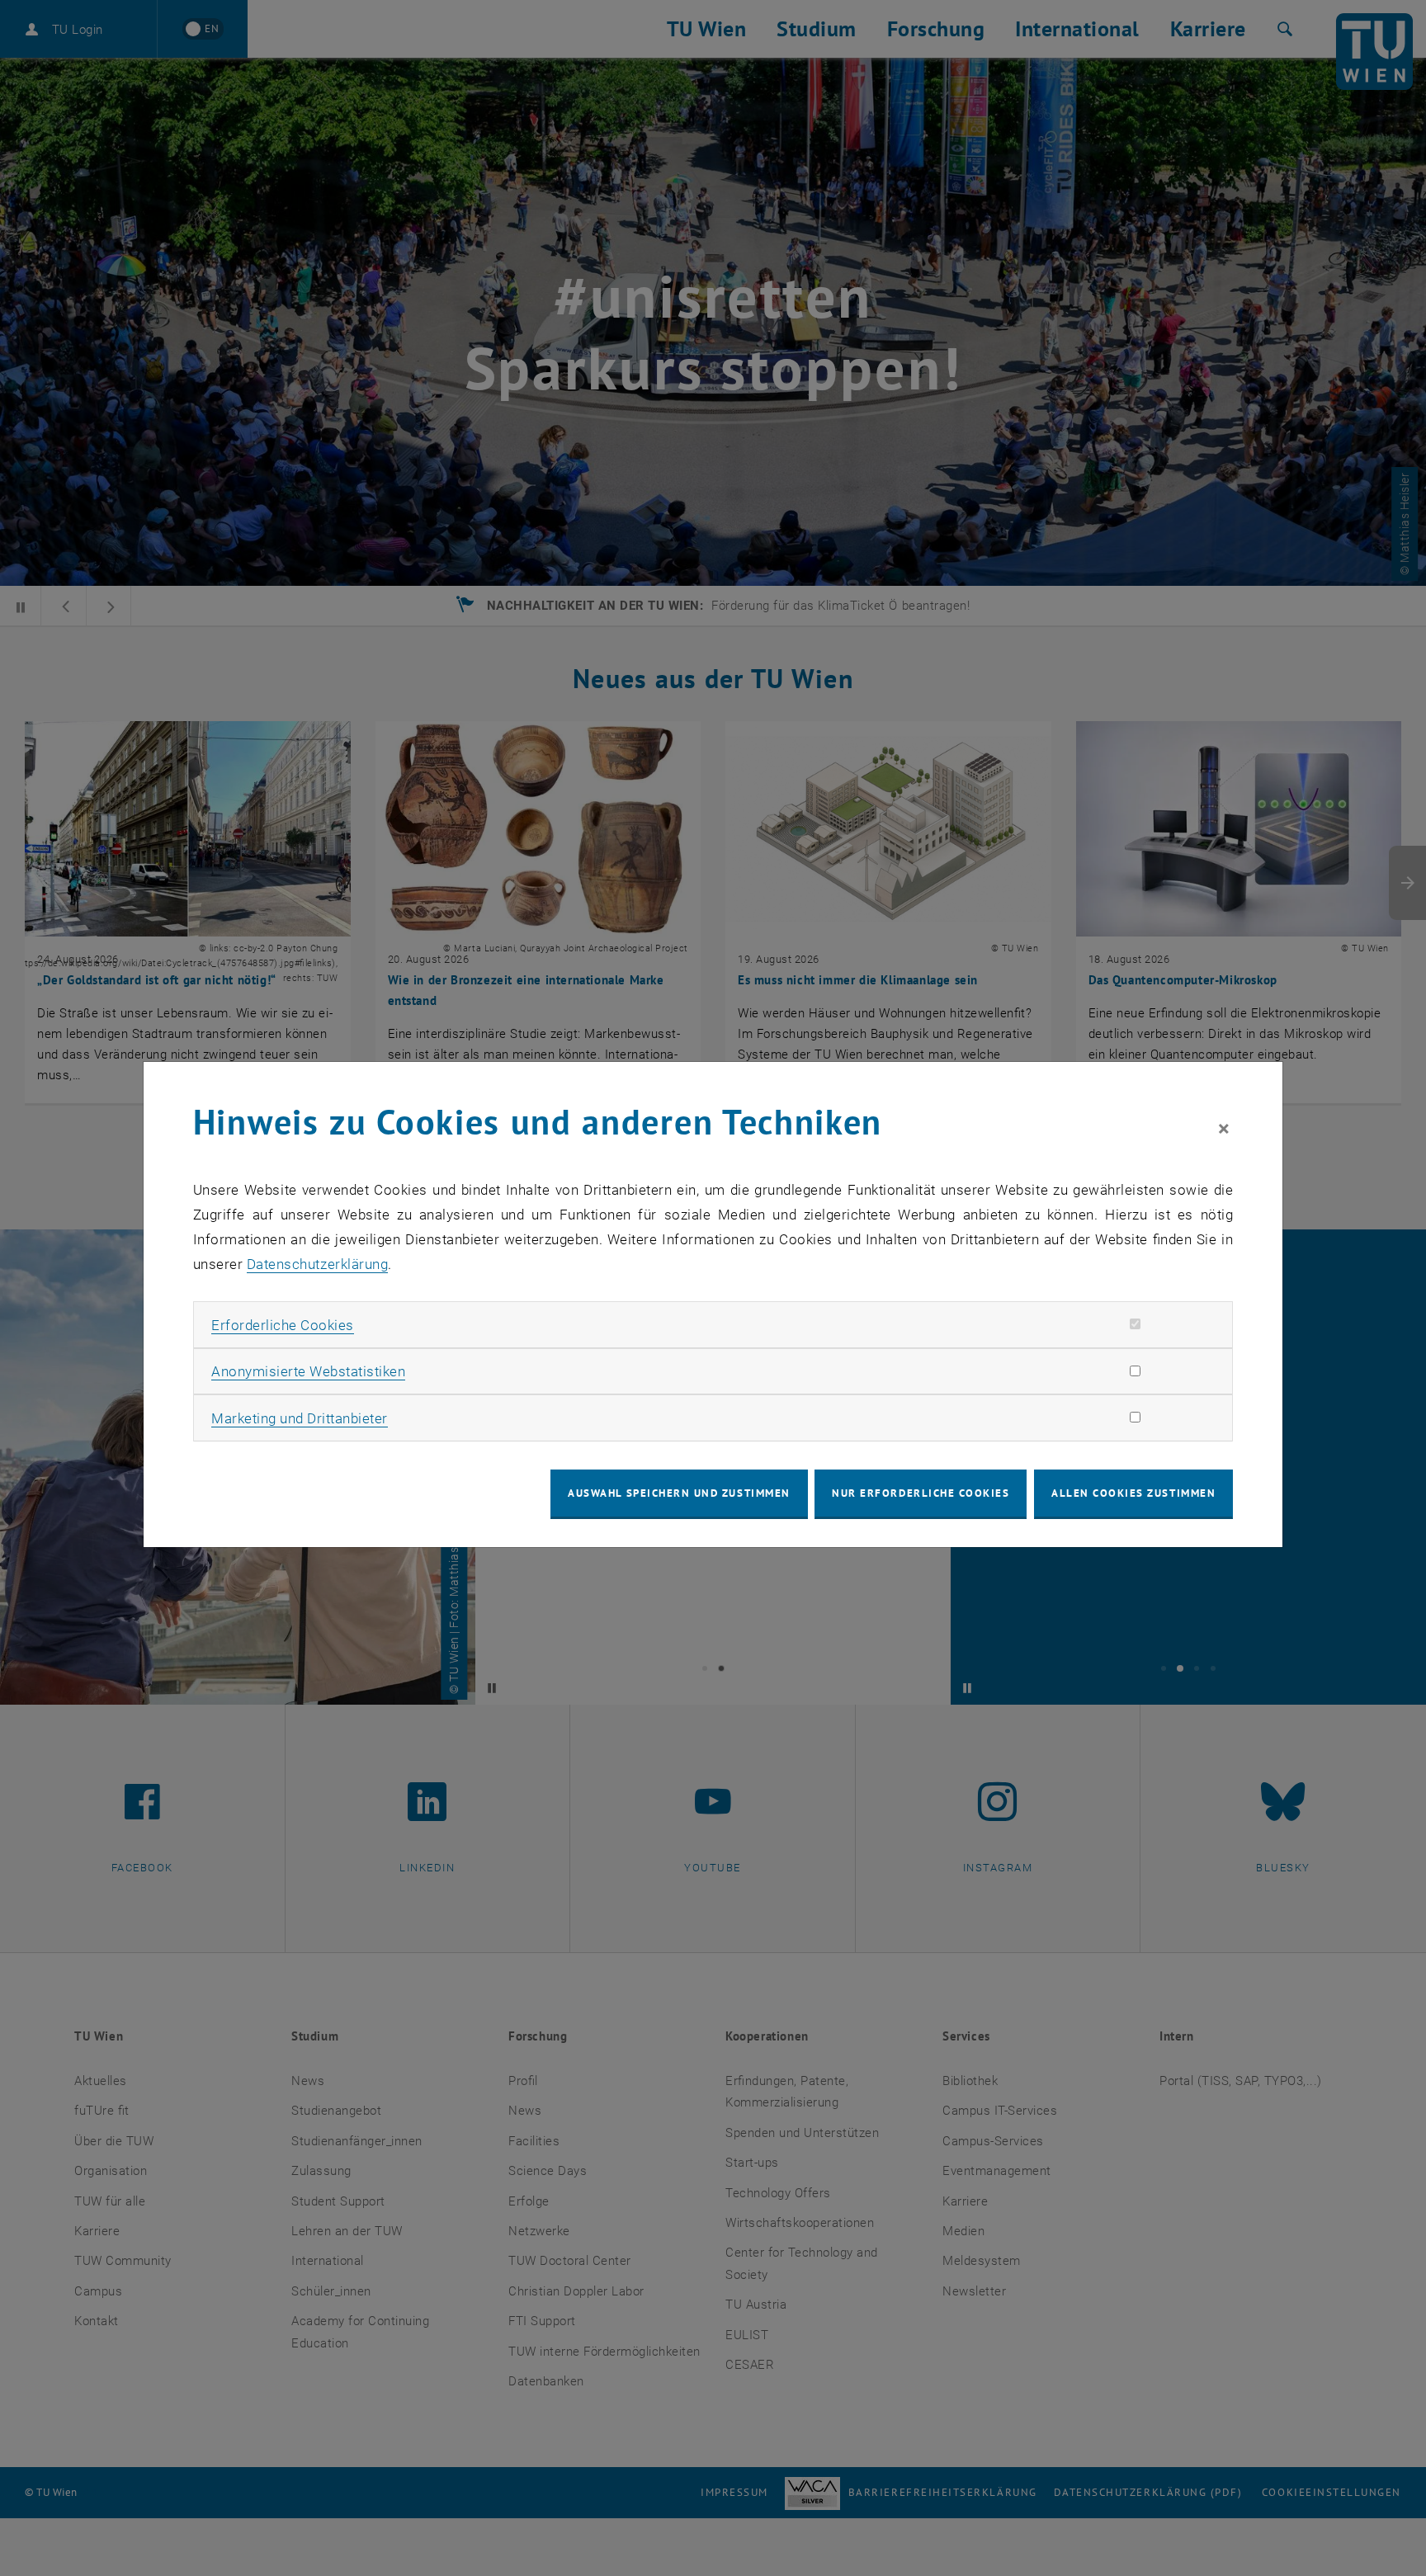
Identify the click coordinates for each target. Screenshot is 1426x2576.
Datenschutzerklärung (317, 1264)
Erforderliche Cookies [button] (283, 1325)
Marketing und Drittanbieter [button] (300, 1418)
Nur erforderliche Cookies (921, 1493)
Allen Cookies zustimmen (1133, 1493)
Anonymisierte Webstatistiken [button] (308, 1371)
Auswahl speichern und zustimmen (679, 1493)
